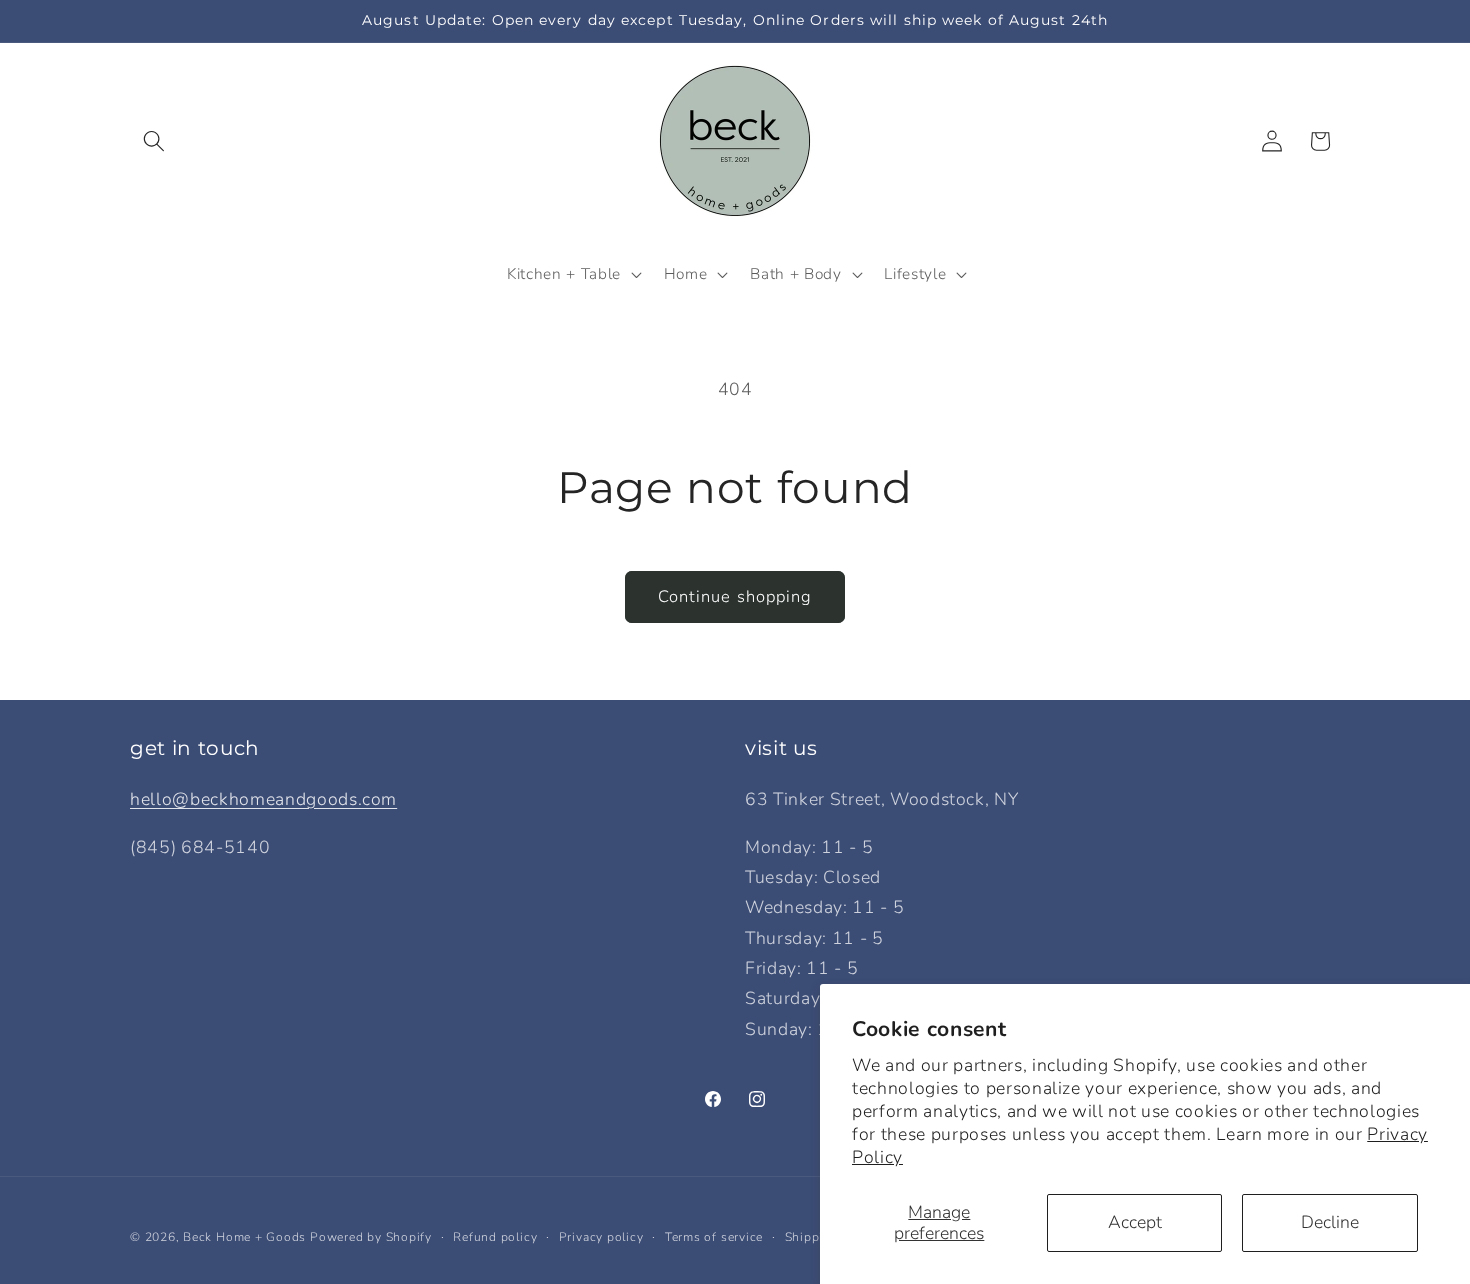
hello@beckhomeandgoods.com (263, 799)
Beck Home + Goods (244, 1237)
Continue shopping (735, 596)
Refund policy (495, 1237)
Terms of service (714, 1237)
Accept (1135, 1222)
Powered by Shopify (371, 1237)
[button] (154, 141)
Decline (1330, 1222)
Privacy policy (601, 1237)
